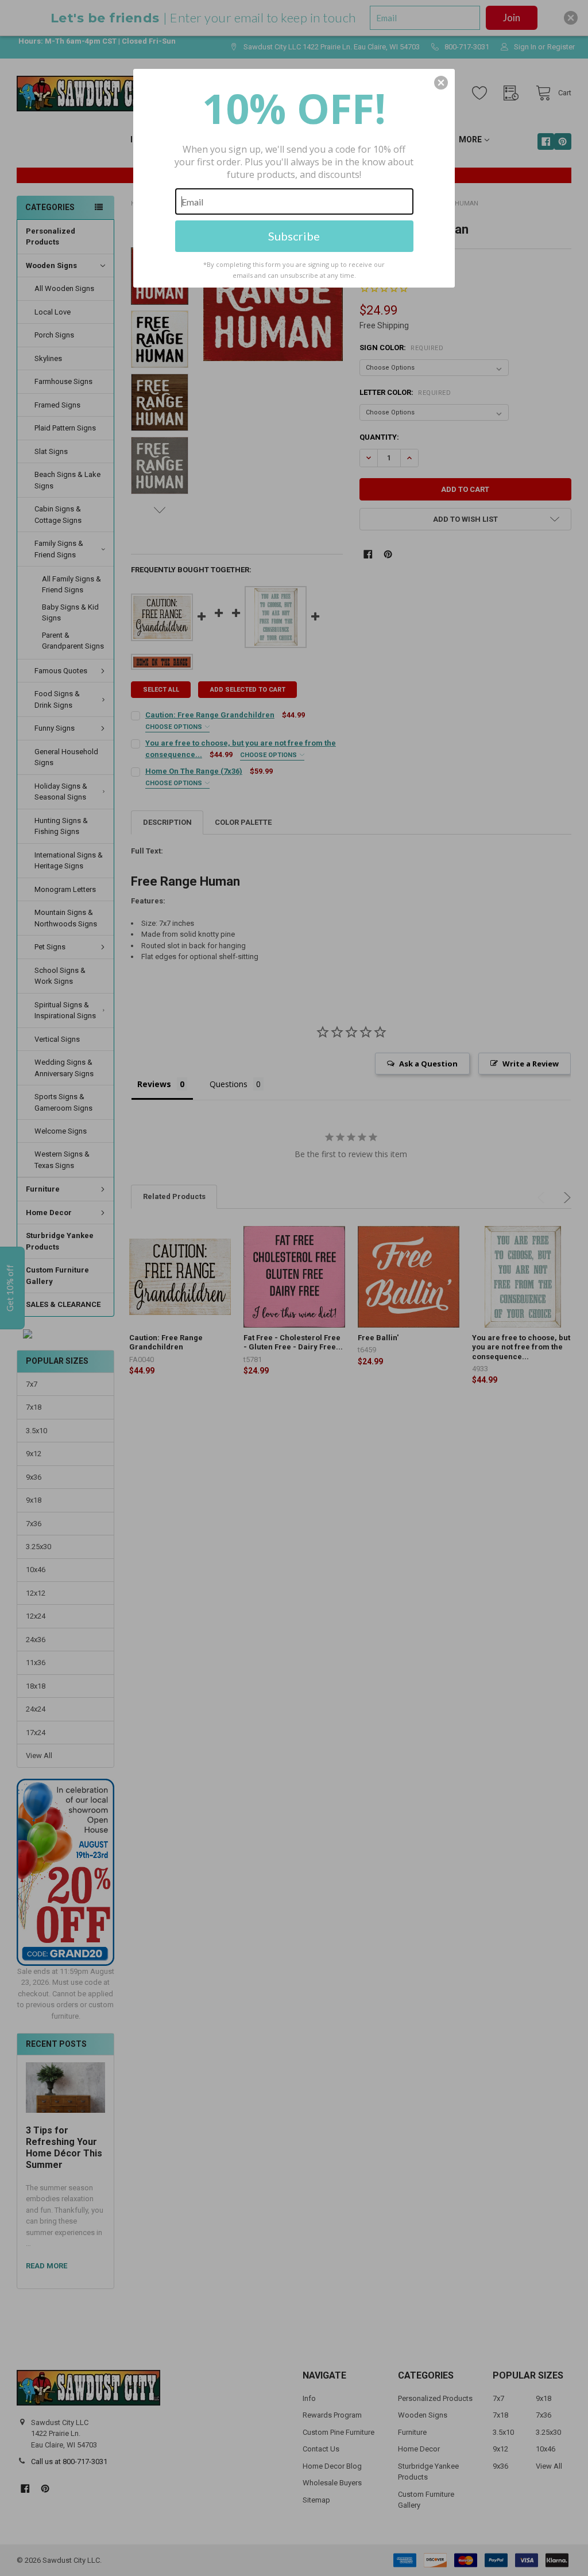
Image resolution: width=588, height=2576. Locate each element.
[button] (441, 83)
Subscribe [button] (294, 236)
